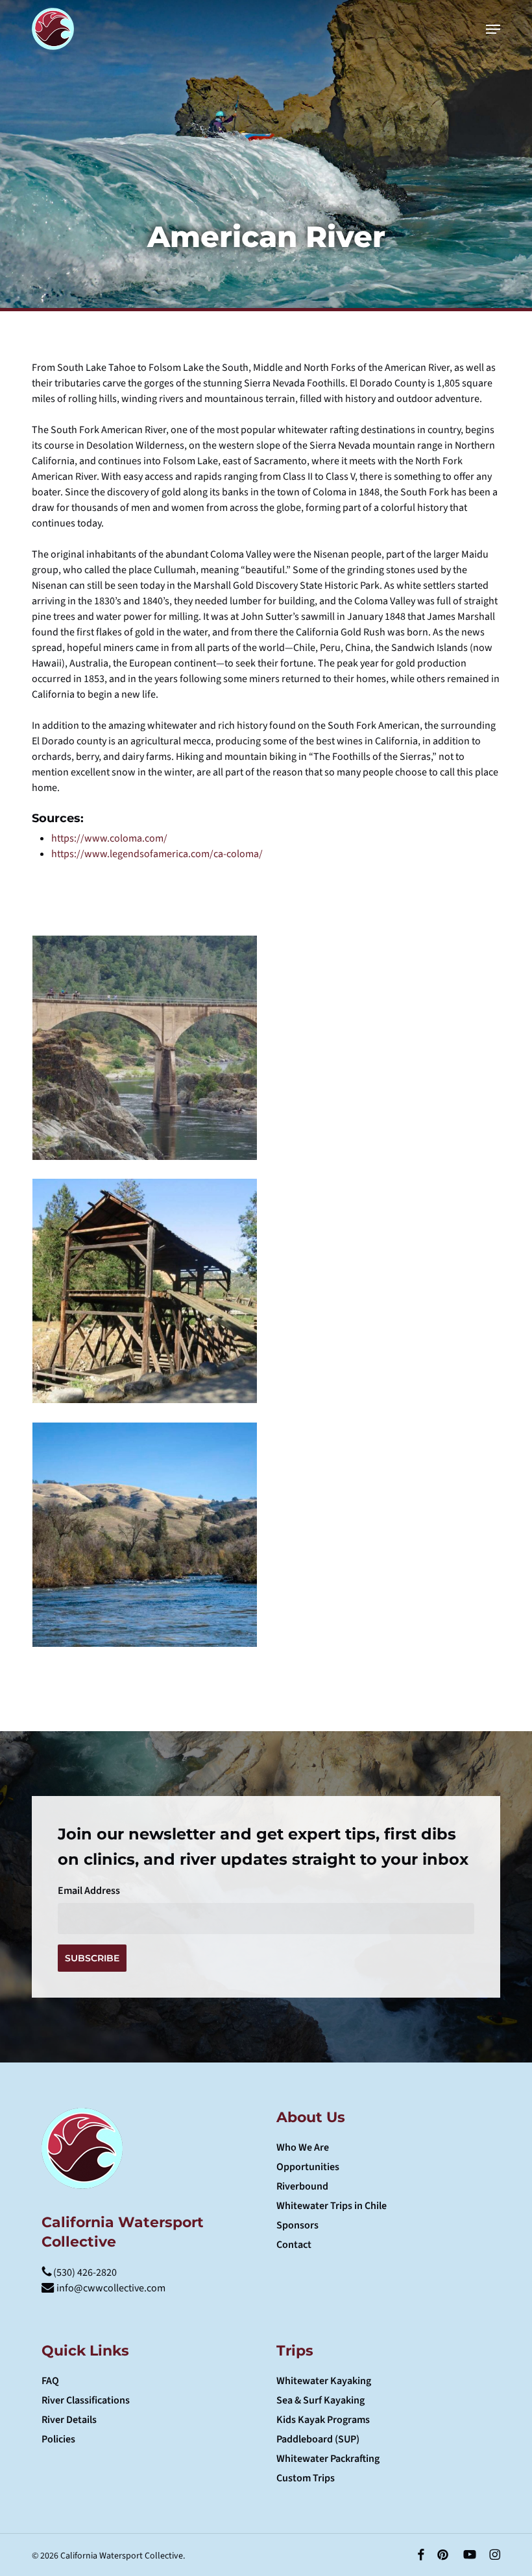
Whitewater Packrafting (328, 2459)
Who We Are (303, 2147)
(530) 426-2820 (84, 2273)
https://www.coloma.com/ (109, 838)
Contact (294, 2245)
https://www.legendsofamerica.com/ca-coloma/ (157, 854)
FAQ (50, 2381)
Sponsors (297, 2225)
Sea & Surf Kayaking (320, 2400)
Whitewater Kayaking (324, 2381)
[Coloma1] (145, 1535)
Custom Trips (306, 2478)
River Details (69, 2420)
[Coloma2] (145, 1291)
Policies (58, 2439)
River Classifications (86, 2400)
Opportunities (308, 2167)
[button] (493, 29)
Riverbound (302, 2186)
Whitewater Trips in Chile (332, 2206)
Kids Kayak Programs (323, 2420)
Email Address (89, 1891)
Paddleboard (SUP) (318, 2439)
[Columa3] (145, 1048)
